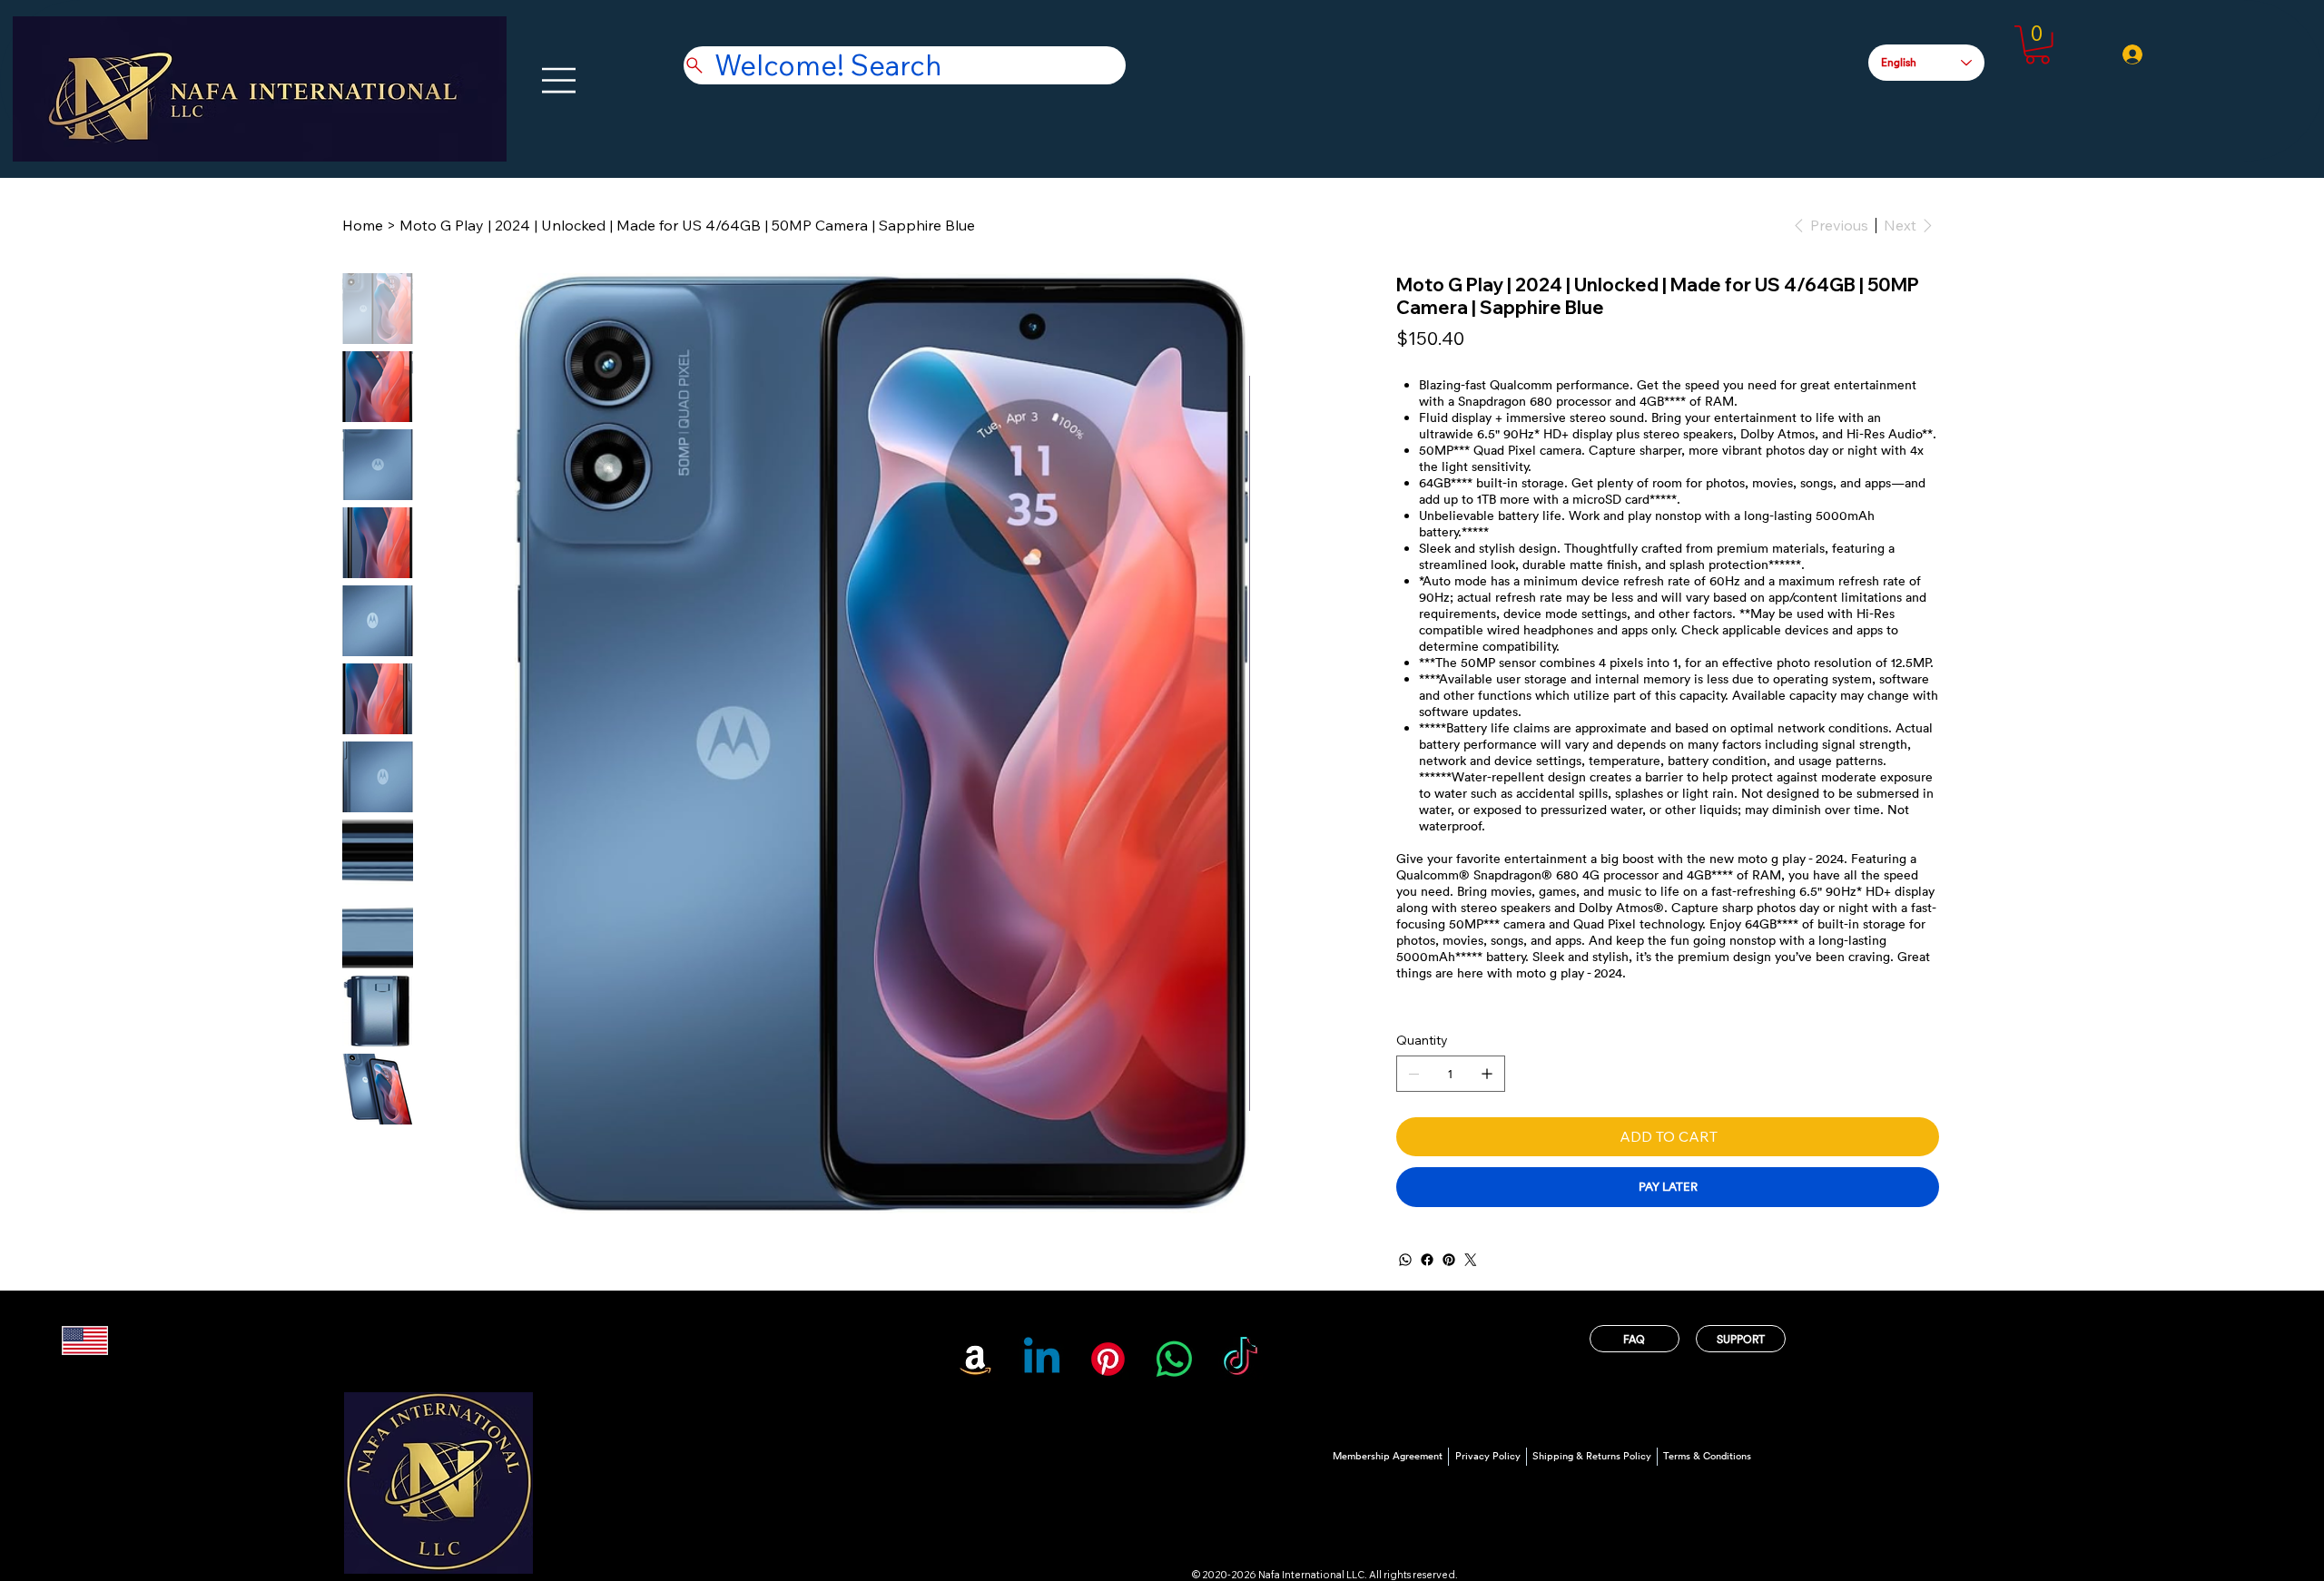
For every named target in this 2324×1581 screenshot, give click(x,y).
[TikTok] (1241, 1359)
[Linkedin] (1042, 1359)
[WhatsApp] (1405, 1260)
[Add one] (1487, 1074)
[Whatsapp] (1174, 1359)
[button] (2038, 45)
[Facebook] (1427, 1260)
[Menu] (560, 80)
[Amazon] (975, 1359)
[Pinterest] (1449, 1260)
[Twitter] (1471, 1260)
